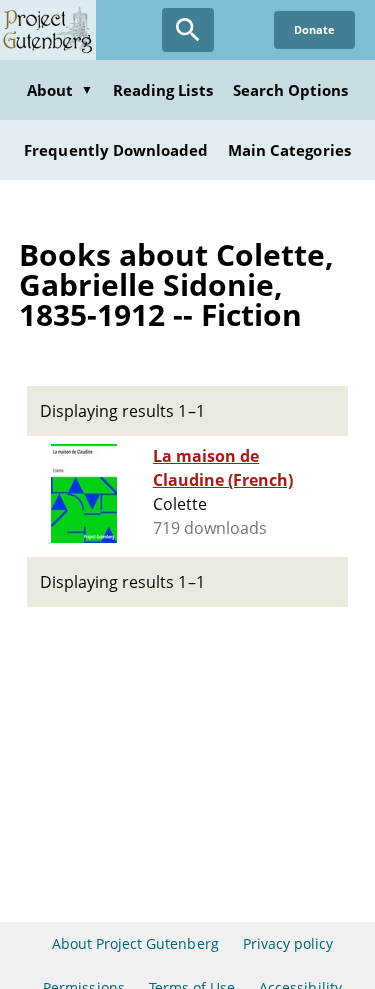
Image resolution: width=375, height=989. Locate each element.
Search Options (291, 90)
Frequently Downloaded (116, 150)
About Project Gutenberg (135, 943)
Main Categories (289, 150)
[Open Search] (188, 30)
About (60, 90)
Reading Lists (163, 90)
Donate (314, 29)
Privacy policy (288, 943)
